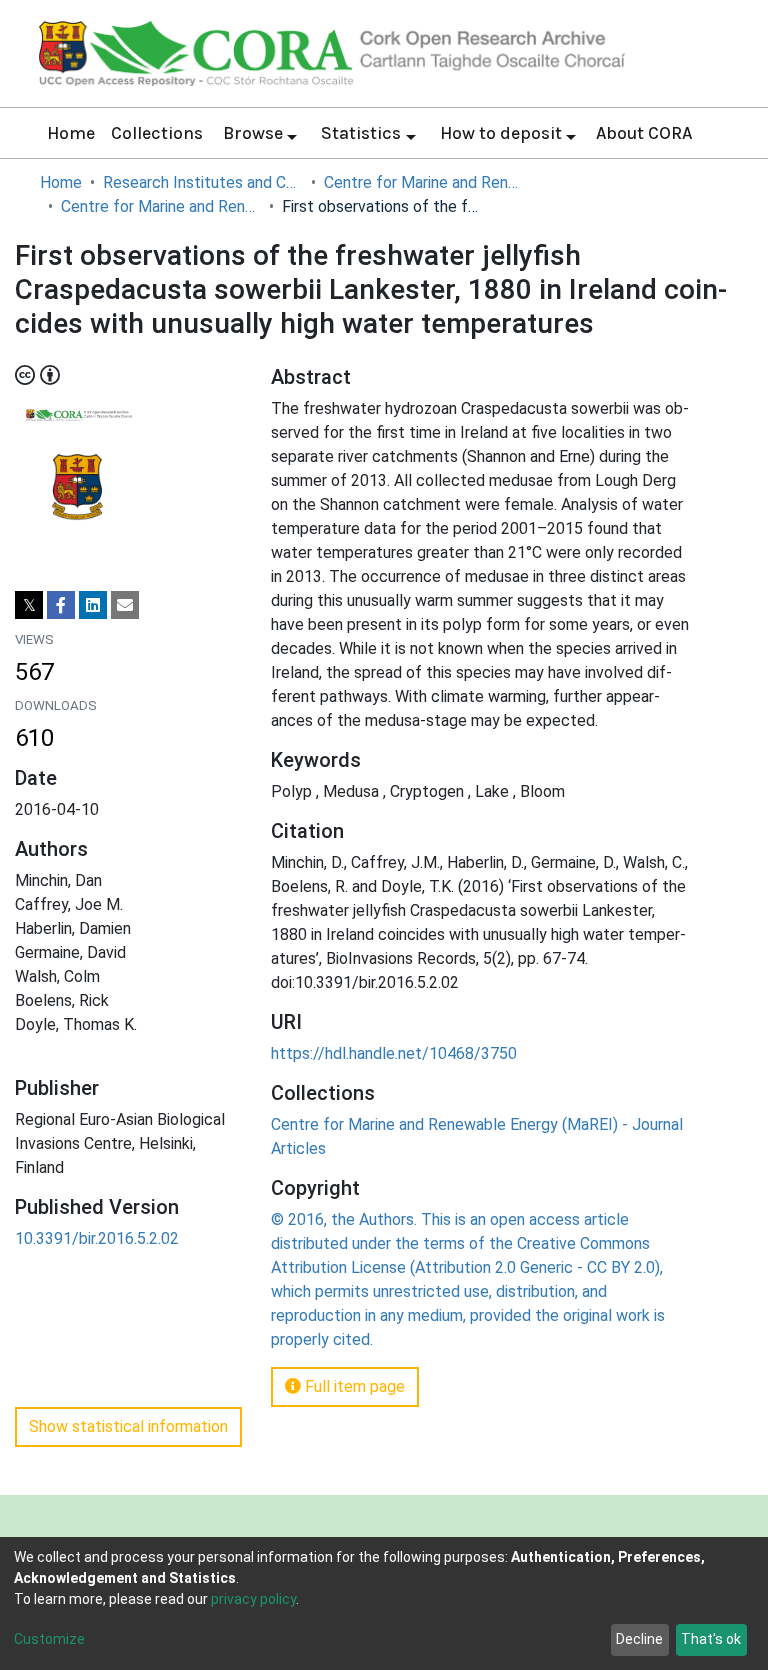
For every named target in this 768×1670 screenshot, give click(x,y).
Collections (157, 133)
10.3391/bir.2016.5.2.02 (97, 1238)
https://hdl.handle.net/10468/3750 (394, 1053)
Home (71, 133)
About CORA (644, 133)
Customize (49, 1639)
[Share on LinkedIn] (93, 605)
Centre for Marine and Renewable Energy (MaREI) (424, 182)
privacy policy (253, 1599)
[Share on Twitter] (29, 605)
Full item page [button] (353, 1386)
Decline (639, 1639)
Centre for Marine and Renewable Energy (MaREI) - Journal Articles (161, 206)
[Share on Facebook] (61, 605)
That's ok (711, 1639)
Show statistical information (128, 1426)
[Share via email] (125, 605)
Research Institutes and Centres (203, 182)
